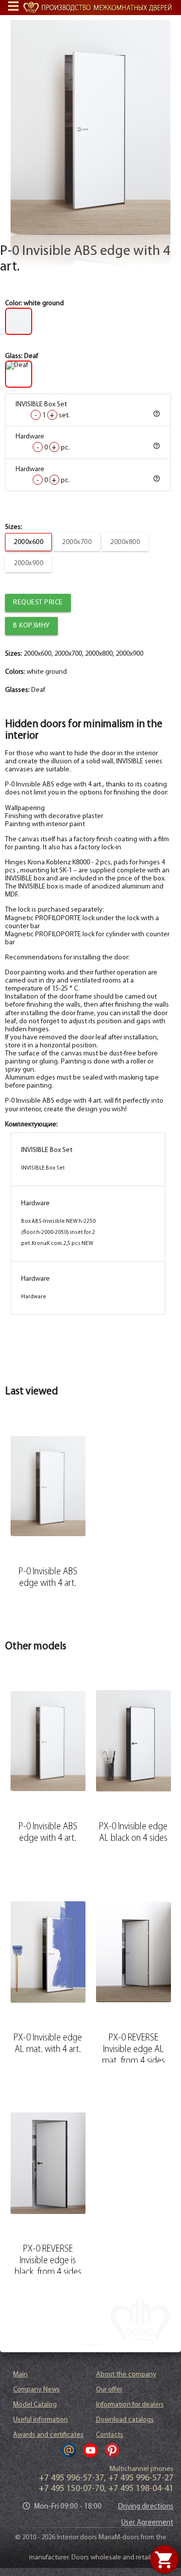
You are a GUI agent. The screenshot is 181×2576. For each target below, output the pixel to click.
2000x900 (28, 563)
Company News (36, 2390)
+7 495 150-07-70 (71, 2489)
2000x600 (28, 542)
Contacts (110, 2435)
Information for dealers (130, 2405)
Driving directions (146, 2507)
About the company (126, 2375)
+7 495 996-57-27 (141, 2478)
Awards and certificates (48, 2435)
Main (20, 2375)
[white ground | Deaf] (91, 127)
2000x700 (77, 542)
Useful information (40, 2420)
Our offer (109, 2390)
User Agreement (147, 2523)
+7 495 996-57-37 (71, 2478)
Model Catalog (35, 2405)
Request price (38, 603)
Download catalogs (125, 2420)
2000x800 (125, 542)
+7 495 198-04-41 (141, 2489)
